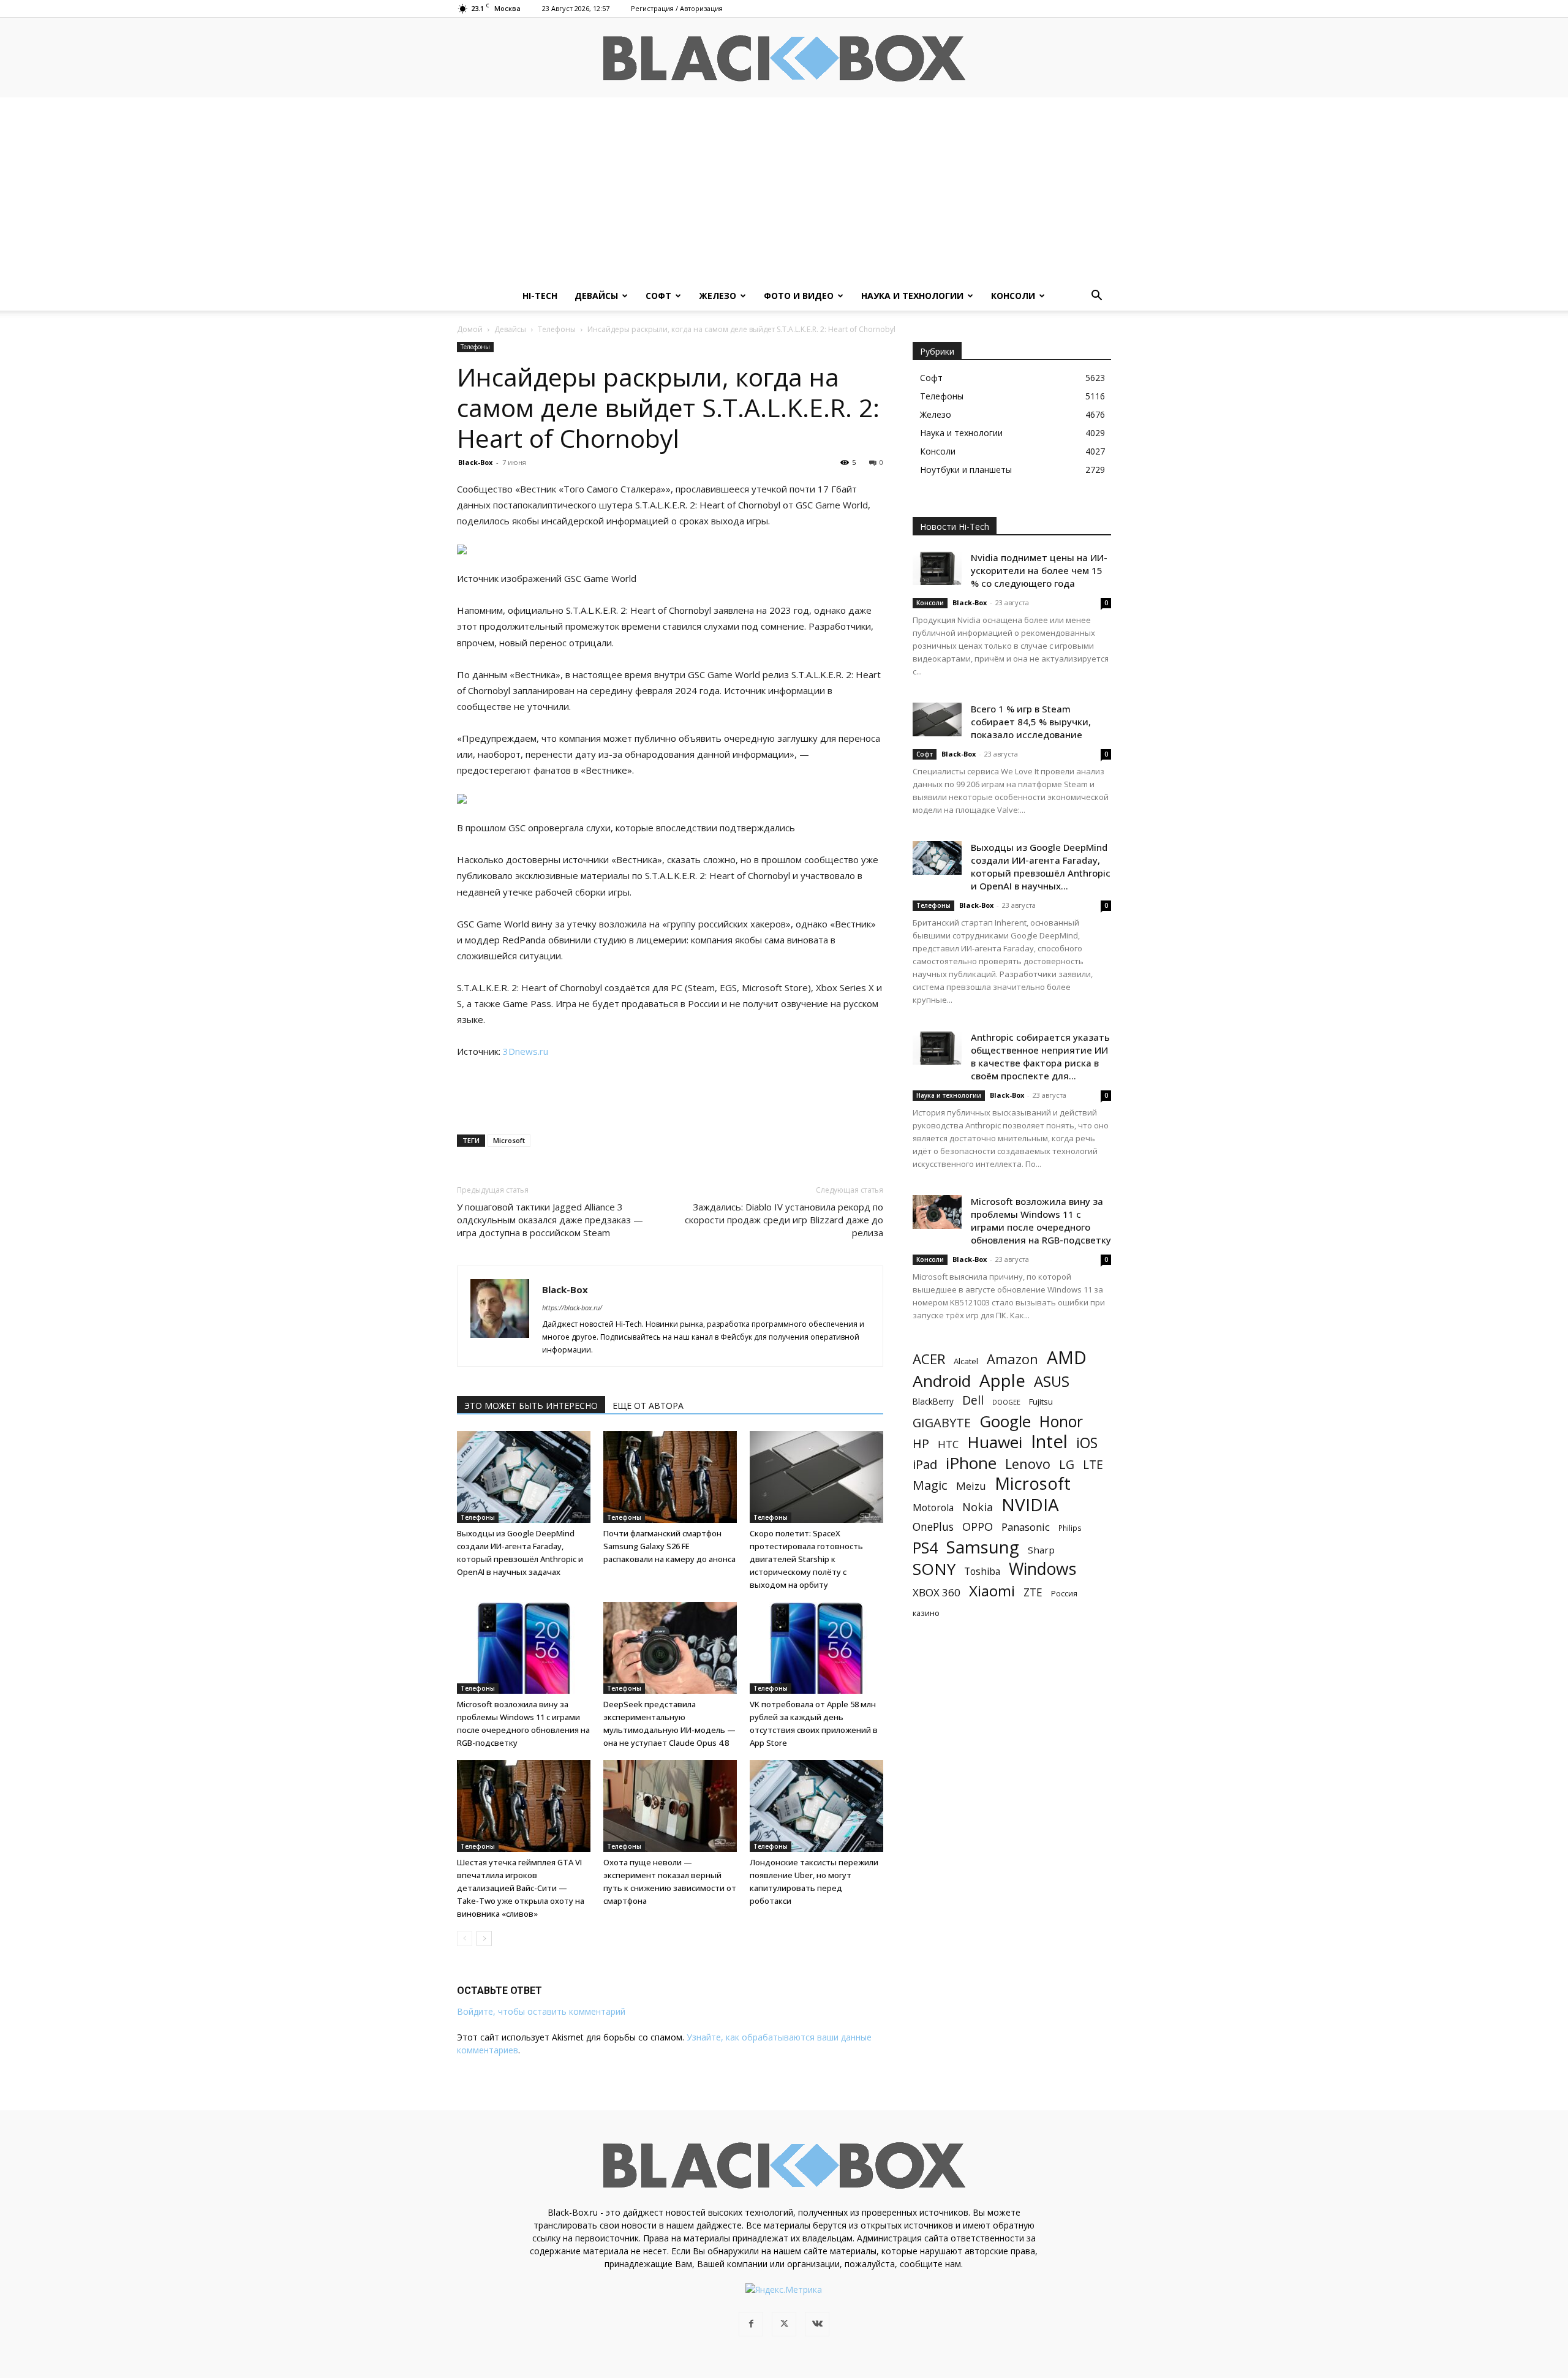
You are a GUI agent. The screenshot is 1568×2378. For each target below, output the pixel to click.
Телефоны (557, 329)
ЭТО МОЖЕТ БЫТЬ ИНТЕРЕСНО (531, 1406)
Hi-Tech (540, 296)
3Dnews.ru (526, 1051)
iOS (1087, 1443)
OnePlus (933, 1527)
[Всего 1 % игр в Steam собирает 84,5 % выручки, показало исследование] (937, 719)
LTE (1093, 1464)
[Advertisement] (784, 189)
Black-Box (475, 462)
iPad (925, 1464)
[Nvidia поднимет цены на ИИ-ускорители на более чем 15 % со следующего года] (937, 568)
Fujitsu (1041, 1402)
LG (1067, 1464)
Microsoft (509, 1140)
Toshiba (982, 1572)
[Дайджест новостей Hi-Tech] (784, 59)
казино (926, 1613)
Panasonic (1026, 1527)
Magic (930, 1485)
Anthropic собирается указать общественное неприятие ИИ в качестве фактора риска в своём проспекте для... (1040, 1056)
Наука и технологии (912, 296)
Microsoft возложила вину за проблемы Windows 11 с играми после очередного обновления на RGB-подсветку (1041, 1221)
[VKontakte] (817, 2324)
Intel (1049, 1442)
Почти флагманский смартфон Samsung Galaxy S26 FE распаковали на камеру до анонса (669, 1546)
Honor (1061, 1421)
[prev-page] (465, 1938)
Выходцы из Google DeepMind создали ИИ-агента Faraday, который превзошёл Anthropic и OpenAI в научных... (1041, 866)
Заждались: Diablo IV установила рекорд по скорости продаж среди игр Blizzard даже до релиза (784, 1220)
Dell (973, 1400)
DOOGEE (1006, 1402)
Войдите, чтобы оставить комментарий (541, 2011)
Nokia (978, 1507)
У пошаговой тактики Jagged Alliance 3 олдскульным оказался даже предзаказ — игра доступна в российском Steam (550, 1220)
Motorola (933, 1508)
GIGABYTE (942, 1423)
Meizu (971, 1486)
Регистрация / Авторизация (677, 8)
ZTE (1033, 1592)
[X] (784, 2324)
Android (942, 1381)
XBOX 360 (937, 1592)
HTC (948, 1444)
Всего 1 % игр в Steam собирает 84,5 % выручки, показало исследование (1031, 722)
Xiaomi (992, 1591)
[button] (1096, 297)
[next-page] (484, 1938)
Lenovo (1028, 1464)
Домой (470, 329)
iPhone (971, 1463)
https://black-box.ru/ (572, 1308)
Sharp (1041, 1550)
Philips (1070, 1528)
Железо (718, 296)
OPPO (978, 1527)
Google (1005, 1421)
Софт (658, 296)
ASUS (1052, 1381)
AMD (1067, 1358)
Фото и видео (799, 296)
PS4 (925, 1548)
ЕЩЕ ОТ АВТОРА (648, 1406)
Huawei (995, 1442)
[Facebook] (751, 2324)
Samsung (983, 1547)
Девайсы (596, 296)
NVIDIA (1030, 1505)
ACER (929, 1359)
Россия (1064, 1593)
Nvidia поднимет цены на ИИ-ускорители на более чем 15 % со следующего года (1039, 570)
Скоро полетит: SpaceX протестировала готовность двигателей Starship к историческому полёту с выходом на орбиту (806, 1559)
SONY (934, 1569)
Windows (1042, 1569)
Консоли (1013, 296)
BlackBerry (933, 1401)
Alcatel (966, 1361)
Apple (1002, 1380)
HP (921, 1444)
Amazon (1012, 1359)
